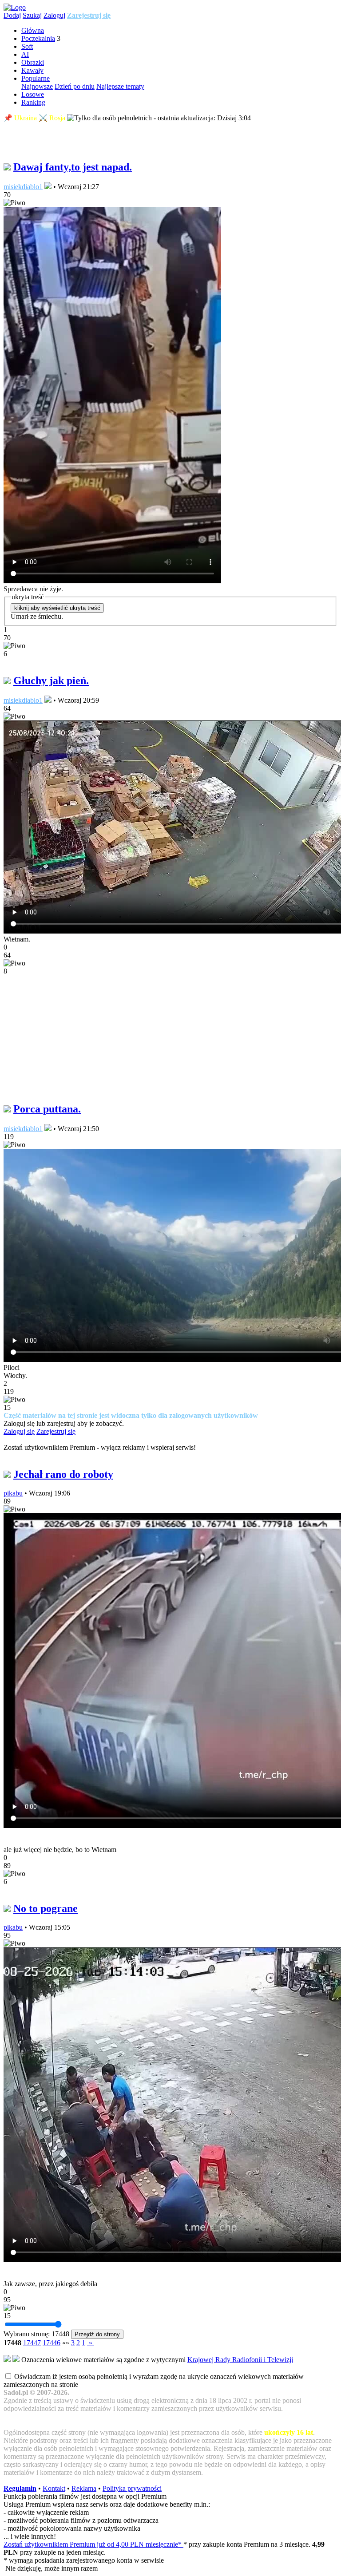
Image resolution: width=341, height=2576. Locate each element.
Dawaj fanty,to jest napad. (73, 167)
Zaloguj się (19, 1431)
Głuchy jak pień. (51, 681)
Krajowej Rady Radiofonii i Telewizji (240, 2360)
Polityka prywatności (132, 2488)
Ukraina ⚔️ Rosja (40, 118)
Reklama (84, 2488)
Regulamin (20, 2488)
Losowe (33, 94)
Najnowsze (37, 86)
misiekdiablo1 (23, 187)
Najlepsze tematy (120, 86)
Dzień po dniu (75, 86)
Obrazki (33, 62)
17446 (52, 2343)
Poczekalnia (38, 38)
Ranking (33, 102)
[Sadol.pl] (15, 7)
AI (25, 54)
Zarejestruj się (89, 15)
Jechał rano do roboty (63, 1474)
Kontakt (54, 2488)
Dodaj (12, 15)
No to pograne (46, 1908)
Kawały (32, 70)
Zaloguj (54, 15)
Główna (33, 30)
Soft (27, 46)
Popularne (36, 78)
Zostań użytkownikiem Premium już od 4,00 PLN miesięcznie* (93, 2544)
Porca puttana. (47, 1109)
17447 (32, 2343)
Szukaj (32, 15)
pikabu (13, 1493)
